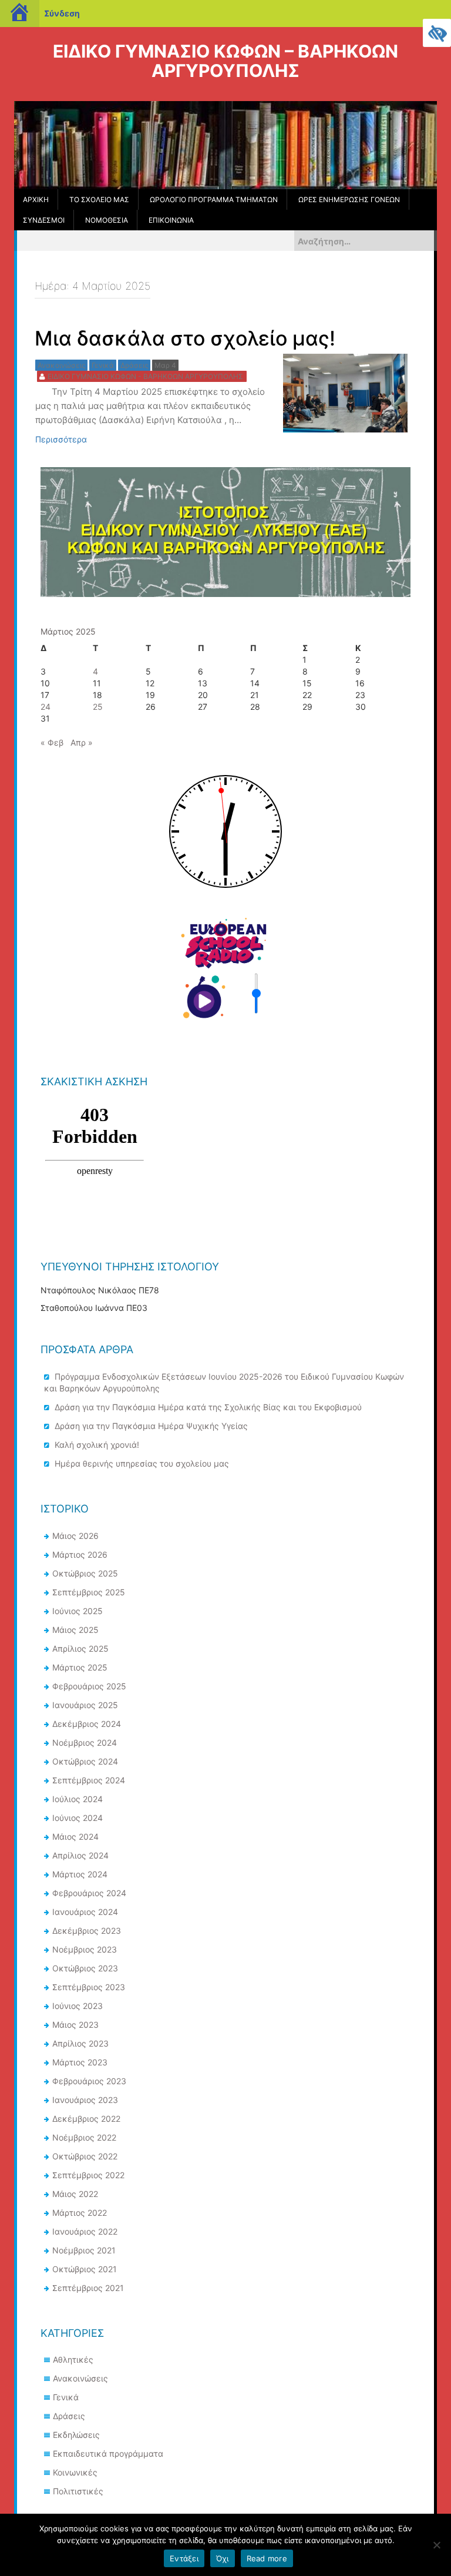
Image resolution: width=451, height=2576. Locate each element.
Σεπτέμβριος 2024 (89, 1780)
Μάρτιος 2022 (80, 2213)
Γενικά (66, 2397)
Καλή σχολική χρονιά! (97, 1445)
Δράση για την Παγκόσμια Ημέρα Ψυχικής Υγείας (151, 1426)
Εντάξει (184, 2558)
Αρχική (36, 199)
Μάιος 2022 (75, 2194)
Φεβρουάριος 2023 (89, 2081)
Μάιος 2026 (75, 1536)
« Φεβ (52, 742)
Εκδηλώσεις (76, 2435)
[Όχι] (436, 2545)
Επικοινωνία (171, 220)
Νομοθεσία (107, 220)
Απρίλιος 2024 (80, 1855)
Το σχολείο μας (99, 199)
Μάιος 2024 (75, 1837)
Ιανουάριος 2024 (85, 1912)
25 (98, 707)
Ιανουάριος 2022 (85, 2231)
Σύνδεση (62, 13)
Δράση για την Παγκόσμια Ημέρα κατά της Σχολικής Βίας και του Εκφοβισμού (208, 1407)
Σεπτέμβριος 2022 (88, 2175)
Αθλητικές (73, 2359)
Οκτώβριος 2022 (85, 2156)
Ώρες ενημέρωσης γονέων (349, 199)
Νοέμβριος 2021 (84, 2250)
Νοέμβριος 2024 (85, 1743)
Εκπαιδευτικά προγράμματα (108, 2453)
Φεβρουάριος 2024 (89, 1893)
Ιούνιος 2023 (78, 2006)
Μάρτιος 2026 (80, 1554)
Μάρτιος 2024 (80, 1874)
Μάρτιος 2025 (80, 1667)
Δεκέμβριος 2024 (87, 1724)
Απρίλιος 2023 (80, 2043)
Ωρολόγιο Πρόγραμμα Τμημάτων (214, 199)
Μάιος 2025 (75, 1630)
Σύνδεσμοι (44, 220)
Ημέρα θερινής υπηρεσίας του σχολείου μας (142, 1463)
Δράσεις (69, 2416)
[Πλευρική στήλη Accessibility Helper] (437, 33)
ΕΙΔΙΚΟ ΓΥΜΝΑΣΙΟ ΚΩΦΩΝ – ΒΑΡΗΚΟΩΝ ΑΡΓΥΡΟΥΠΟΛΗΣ (225, 61)
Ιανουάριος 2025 (85, 1705)
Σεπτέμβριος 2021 (88, 2288)
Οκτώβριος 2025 (85, 1573)
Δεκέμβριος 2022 (86, 2119)
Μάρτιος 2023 (80, 2062)
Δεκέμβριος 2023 (87, 1931)
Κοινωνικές (75, 2472)
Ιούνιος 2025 (78, 1611)
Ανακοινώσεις (80, 2378)
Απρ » (82, 742)
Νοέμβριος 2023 (85, 1949)
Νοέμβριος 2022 (84, 2137)
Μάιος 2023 (75, 2025)
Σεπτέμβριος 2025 (89, 1592)
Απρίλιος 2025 (80, 1648)
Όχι (223, 2558)
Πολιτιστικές (78, 2491)
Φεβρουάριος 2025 (89, 1686)
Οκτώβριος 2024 (85, 1761)
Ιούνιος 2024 (78, 1818)
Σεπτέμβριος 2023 (89, 1987)
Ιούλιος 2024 (78, 1799)
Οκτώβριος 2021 (85, 2269)
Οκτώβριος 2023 (85, 1968)
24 (46, 707)
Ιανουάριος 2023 (85, 2100)
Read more (267, 2558)
